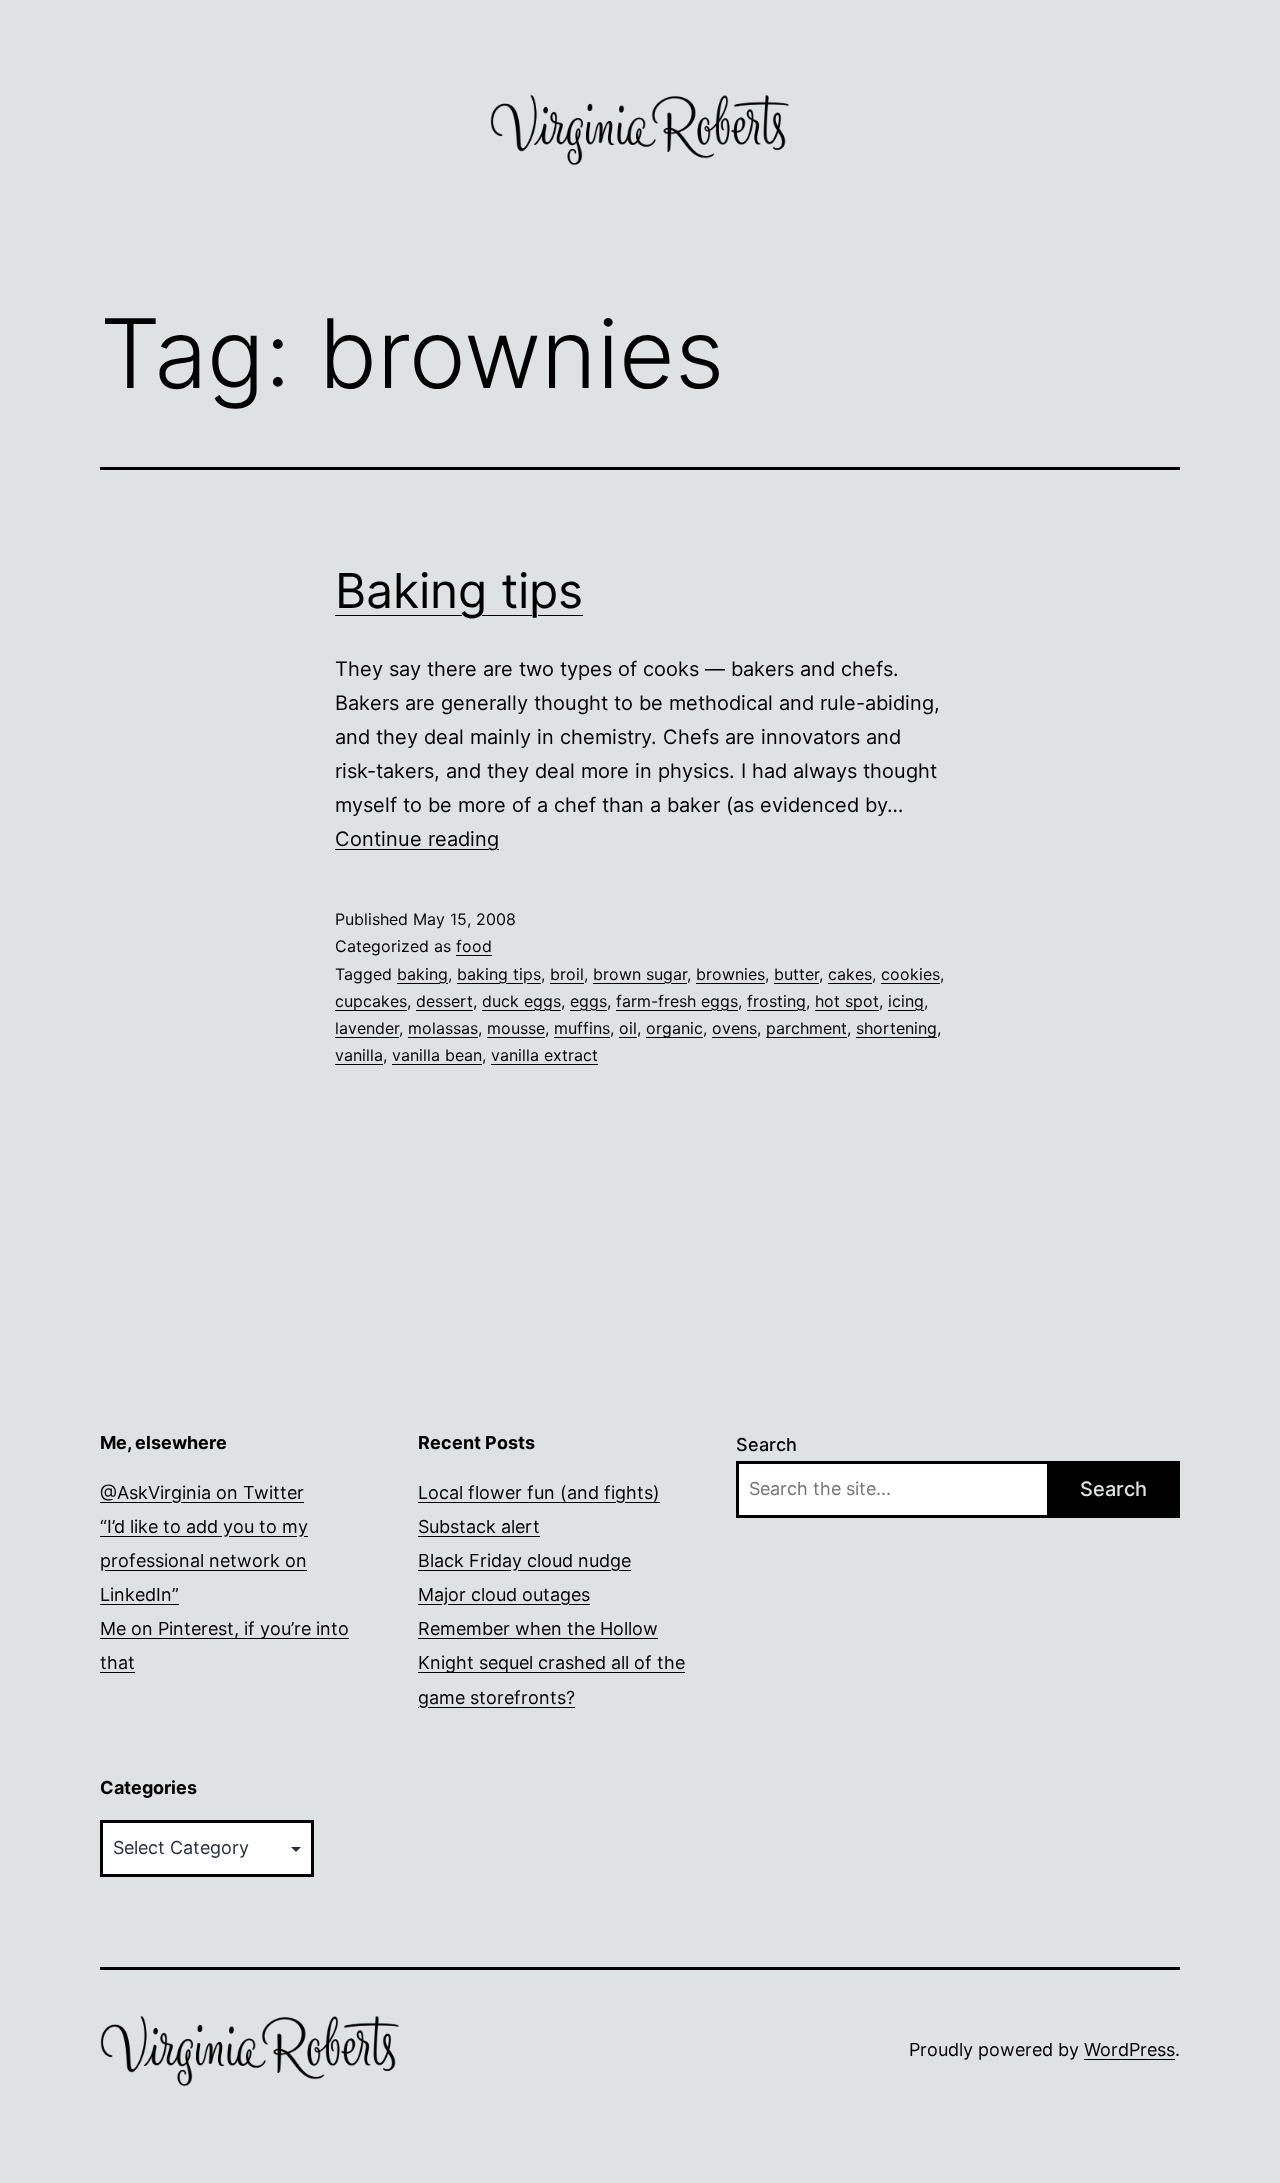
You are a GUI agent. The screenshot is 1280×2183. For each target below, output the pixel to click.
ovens (734, 1028)
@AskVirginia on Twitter (202, 1492)
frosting (776, 1001)
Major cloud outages (504, 1594)
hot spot (847, 1001)
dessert (444, 1001)
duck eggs (521, 1001)
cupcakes (371, 1001)
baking (422, 974)
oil (628, 1028)
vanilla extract (544, 1055)
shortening (896, 1028)
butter (796, 974)
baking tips (499, 974)
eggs (588, 1001)
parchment (806, 1028)
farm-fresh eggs (677, 1001)
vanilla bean (437, 1055)
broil (567, 974)
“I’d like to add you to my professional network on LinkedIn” (204, 1560)
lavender (367, 1028)
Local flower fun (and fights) (539, 1492)
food (474, 946)
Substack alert (479, 1526)
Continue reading (417, 839)
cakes (850, 974)
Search (766, 1444)
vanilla (359, 1055)
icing (906, 1001)
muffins (582, 1028)
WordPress (1129, 2049)
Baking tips (459, 590)
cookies (910, 974)
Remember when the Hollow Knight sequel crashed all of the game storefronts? (551, 1662)
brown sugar (640, 974)
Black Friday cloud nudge (524, 1560)
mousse (516, 1028)
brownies (730, 974)
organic (674, 1028)
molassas (443, 1028)
